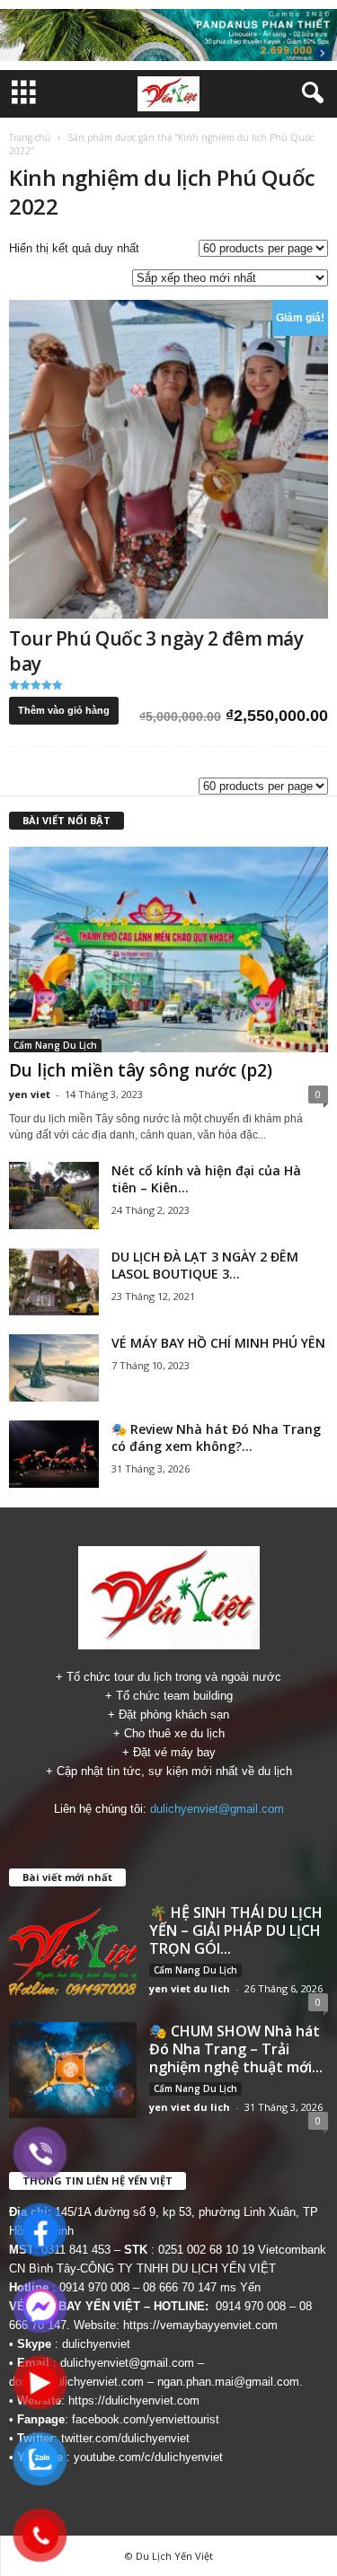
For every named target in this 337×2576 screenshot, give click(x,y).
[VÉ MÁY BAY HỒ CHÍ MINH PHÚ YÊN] (54, 1368)
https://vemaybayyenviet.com (200, 2325)
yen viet (30, 1094)
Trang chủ (30, 137)
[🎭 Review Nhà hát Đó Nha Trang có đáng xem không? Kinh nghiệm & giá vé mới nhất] (54, 1454)
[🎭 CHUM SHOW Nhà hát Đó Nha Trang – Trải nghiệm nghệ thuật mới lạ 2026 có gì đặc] (73, 2070)
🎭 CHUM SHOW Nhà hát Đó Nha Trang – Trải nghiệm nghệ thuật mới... (236, 2049)
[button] (309, 93)
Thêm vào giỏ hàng (64, 710)
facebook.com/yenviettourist (146, 2419)
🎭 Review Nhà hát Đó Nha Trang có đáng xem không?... (216, 1437)
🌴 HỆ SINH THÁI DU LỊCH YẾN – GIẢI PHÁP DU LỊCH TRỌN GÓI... (236, 1930)
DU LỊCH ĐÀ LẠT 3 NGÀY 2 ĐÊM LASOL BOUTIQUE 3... (205, 1265)
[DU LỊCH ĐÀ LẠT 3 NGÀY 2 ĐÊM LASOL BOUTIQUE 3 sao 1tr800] (54, 1282)
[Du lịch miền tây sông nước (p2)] (168, 950)
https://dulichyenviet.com (134, 2400)
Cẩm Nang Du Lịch (55, 1045)
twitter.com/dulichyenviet (125, 2438)
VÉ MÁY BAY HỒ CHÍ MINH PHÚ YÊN (218, 1343)
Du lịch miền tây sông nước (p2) (141, 1070)
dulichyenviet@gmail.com (217, 1809)
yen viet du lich (190, 1988)
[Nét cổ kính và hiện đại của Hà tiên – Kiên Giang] (54, 1196)
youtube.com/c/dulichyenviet (148, 2457)
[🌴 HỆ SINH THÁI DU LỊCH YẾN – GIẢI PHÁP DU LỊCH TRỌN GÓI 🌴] (73, 1951)
